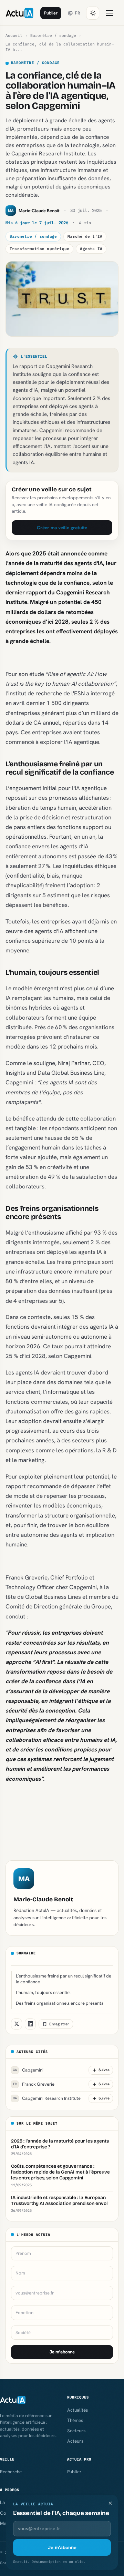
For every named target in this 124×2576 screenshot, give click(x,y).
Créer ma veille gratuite (62, 528)
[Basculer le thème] (93, 13)
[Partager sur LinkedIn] (30, 2024)
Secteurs (76, 2431)
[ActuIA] (19, 13)
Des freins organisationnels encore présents (60, 2003)
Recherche (11, 2472)
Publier (51, 13)
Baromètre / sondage (53, 35)
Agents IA (91, 249)
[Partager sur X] (17, 2024)
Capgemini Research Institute (47, 2098)
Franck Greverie (34, 2084)
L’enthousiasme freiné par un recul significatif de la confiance (64, 1979)
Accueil (14, 35)
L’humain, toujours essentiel (43, 1992)
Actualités (77, 2410)
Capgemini (28, 2070)
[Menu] (110, 13)
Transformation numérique (39, 249)
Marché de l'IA (85, 236)
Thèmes (75, 2420)
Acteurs (75, 2441)
